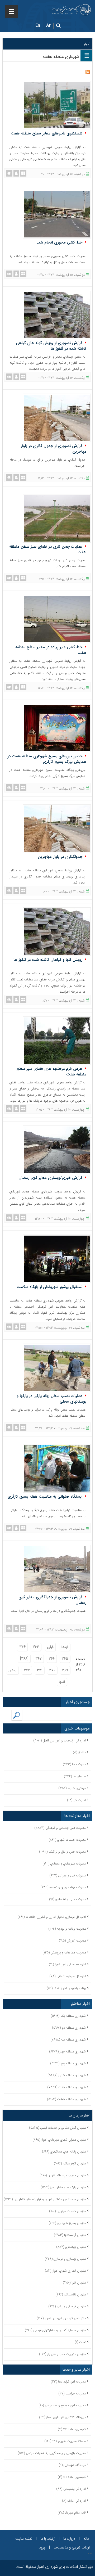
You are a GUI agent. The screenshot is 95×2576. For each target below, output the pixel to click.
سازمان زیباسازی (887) (71, 2247)
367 (39, 1659)
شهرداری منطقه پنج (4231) (68, 2063)
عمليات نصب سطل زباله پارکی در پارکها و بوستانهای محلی (51, 1399)
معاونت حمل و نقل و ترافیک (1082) (63, 1852)
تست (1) (80, 2342)
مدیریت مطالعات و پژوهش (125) (64, 1953)
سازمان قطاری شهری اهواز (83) (66, 2271)
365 (65, 1659)
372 (27, 1670)
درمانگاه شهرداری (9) (72, 2465)
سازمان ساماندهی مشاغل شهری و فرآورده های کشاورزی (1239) (45, 2199)
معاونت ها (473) (74, 1764)
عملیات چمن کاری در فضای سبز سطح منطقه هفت (48, 549)
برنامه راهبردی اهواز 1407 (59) (66, 1988)
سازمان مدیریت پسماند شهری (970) (63, 2175)
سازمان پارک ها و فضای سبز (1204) (63, 2187)
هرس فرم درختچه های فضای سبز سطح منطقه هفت (51, 1072)
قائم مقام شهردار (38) (72, 2513)
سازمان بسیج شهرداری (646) (67, 2223)
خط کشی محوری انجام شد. (60, 242)
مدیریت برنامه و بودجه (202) (67, 1929)
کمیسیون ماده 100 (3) (72, 2477)
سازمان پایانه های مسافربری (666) (64, 2152)
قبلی (50, 1647)
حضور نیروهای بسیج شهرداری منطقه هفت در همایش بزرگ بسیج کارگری (47, 759)
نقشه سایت (24, 2539)
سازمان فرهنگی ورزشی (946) (67, 2306)
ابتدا (65, 1647)
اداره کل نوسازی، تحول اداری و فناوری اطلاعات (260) (52, 1917)
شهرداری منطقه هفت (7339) (67, 2087)
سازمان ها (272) (75, 1776)
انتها (62, 1682)
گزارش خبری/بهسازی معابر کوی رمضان (50, 1178)
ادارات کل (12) (77, 1800)
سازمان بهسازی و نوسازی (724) (65, 2259)
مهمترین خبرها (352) (72, 1788)
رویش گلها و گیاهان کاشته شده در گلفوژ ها (48, 960)
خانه (87, 2539)
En (38, 26)
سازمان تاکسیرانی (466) (71, 2294)
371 (39, 1670)
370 (52, 1670)
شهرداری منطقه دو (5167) (69, 2028)
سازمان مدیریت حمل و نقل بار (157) (63, 2354)
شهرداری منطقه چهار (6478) (68, 2052)
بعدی (13, 1670)
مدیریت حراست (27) (72, 2393)
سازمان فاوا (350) (75, 2283)
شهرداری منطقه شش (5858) (67, 2075)
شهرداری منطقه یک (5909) (68, 2016)
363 (36, 1647)
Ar (48, 26)
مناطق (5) (79, 1752)
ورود (42, 2547)
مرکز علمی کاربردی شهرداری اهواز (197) (61, 2318)
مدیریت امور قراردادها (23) (68, 2382)
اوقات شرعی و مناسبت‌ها (72, 2547)
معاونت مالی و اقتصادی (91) (68, 1899)
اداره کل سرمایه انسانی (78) (68, 1976)
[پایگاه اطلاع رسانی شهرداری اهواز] (71, 10)
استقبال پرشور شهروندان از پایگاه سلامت (49, 1287)
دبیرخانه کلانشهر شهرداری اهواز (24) (63, 2417)
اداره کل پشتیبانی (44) (71, 2489)
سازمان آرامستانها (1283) (70, 2235)
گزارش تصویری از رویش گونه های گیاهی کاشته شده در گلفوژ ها (51, 346)
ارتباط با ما (48, 2539)
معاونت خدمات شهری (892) (67, 1840)
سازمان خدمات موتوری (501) (68, 2211)
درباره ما (69, 2539)
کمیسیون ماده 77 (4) (72, 2429)
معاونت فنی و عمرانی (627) (68, 1875)
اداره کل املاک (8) (74, 2501)
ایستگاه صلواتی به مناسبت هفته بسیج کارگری (45, 1497)
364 (22, 1647)
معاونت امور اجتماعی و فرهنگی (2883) (60, 1828)
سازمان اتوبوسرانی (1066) (70, 2163)
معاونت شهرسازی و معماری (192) (64, 1864)
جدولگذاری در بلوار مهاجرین (60, 857)
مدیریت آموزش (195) (73, 1941)
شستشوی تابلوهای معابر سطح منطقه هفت (47, 133)
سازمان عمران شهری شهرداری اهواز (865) (59, 2140)
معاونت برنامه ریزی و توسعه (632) (63, 1887)
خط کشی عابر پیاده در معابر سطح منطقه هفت (51, 650)
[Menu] (11, 12)
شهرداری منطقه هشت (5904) (66, 2099)
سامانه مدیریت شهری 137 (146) (65, 2441)
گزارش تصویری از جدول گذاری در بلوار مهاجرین (54, 449)
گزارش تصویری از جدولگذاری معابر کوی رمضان (52, 1600)
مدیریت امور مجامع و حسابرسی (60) (62, 2405)
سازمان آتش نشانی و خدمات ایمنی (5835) (58, 2128)
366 (52, 1659)
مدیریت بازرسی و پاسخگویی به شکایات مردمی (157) (52, 2453)
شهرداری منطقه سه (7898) (68, 2040)
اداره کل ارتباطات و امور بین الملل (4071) (60, 1740)
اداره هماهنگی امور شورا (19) (68, 1964)
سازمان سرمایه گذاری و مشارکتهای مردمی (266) (56, 2330)
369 (65, 1670)
